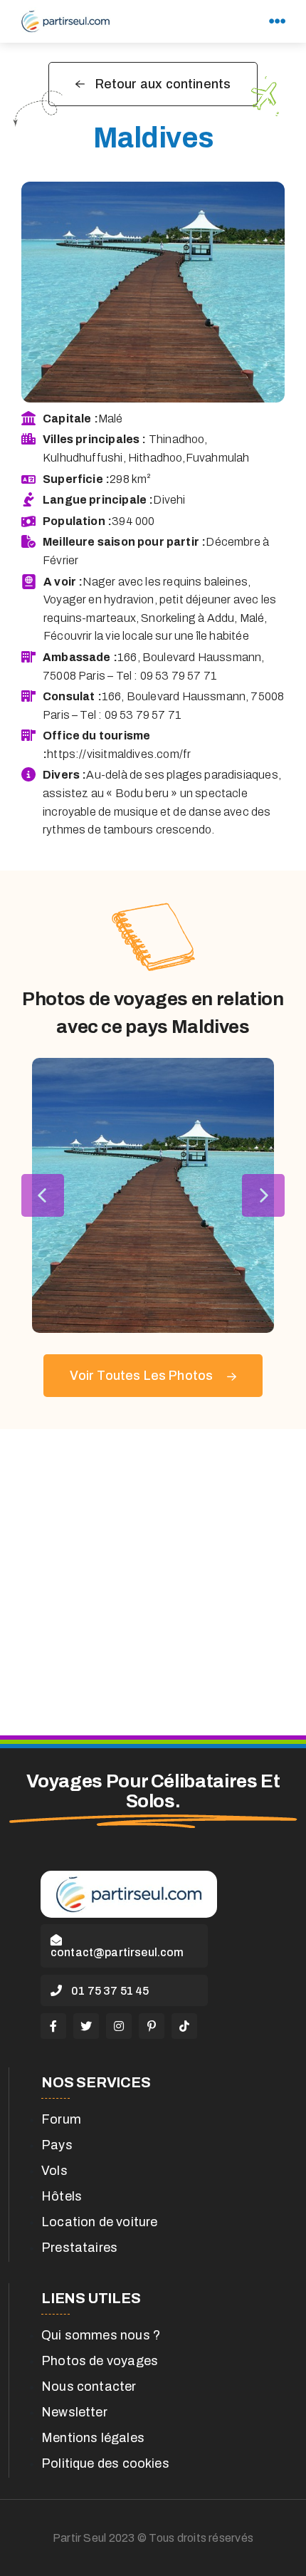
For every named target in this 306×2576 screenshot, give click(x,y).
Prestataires (79, 2248)
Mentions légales (93, 2438)
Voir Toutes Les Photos (143, 1376)
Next (263, 1195)
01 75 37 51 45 (109, 1991)
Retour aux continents (163, 84)
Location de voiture (99, 2222)
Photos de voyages (100, 2361)
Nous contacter (89, 2387)
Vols (54, 2171)
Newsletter (74, 2412)
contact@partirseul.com (117, 1952)
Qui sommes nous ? (101, 2335)
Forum (61, 2119)
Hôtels (62, 2196)
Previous (43, 1195)
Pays (57, 2145)
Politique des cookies (105, 2463)
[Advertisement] (153, 1582)
